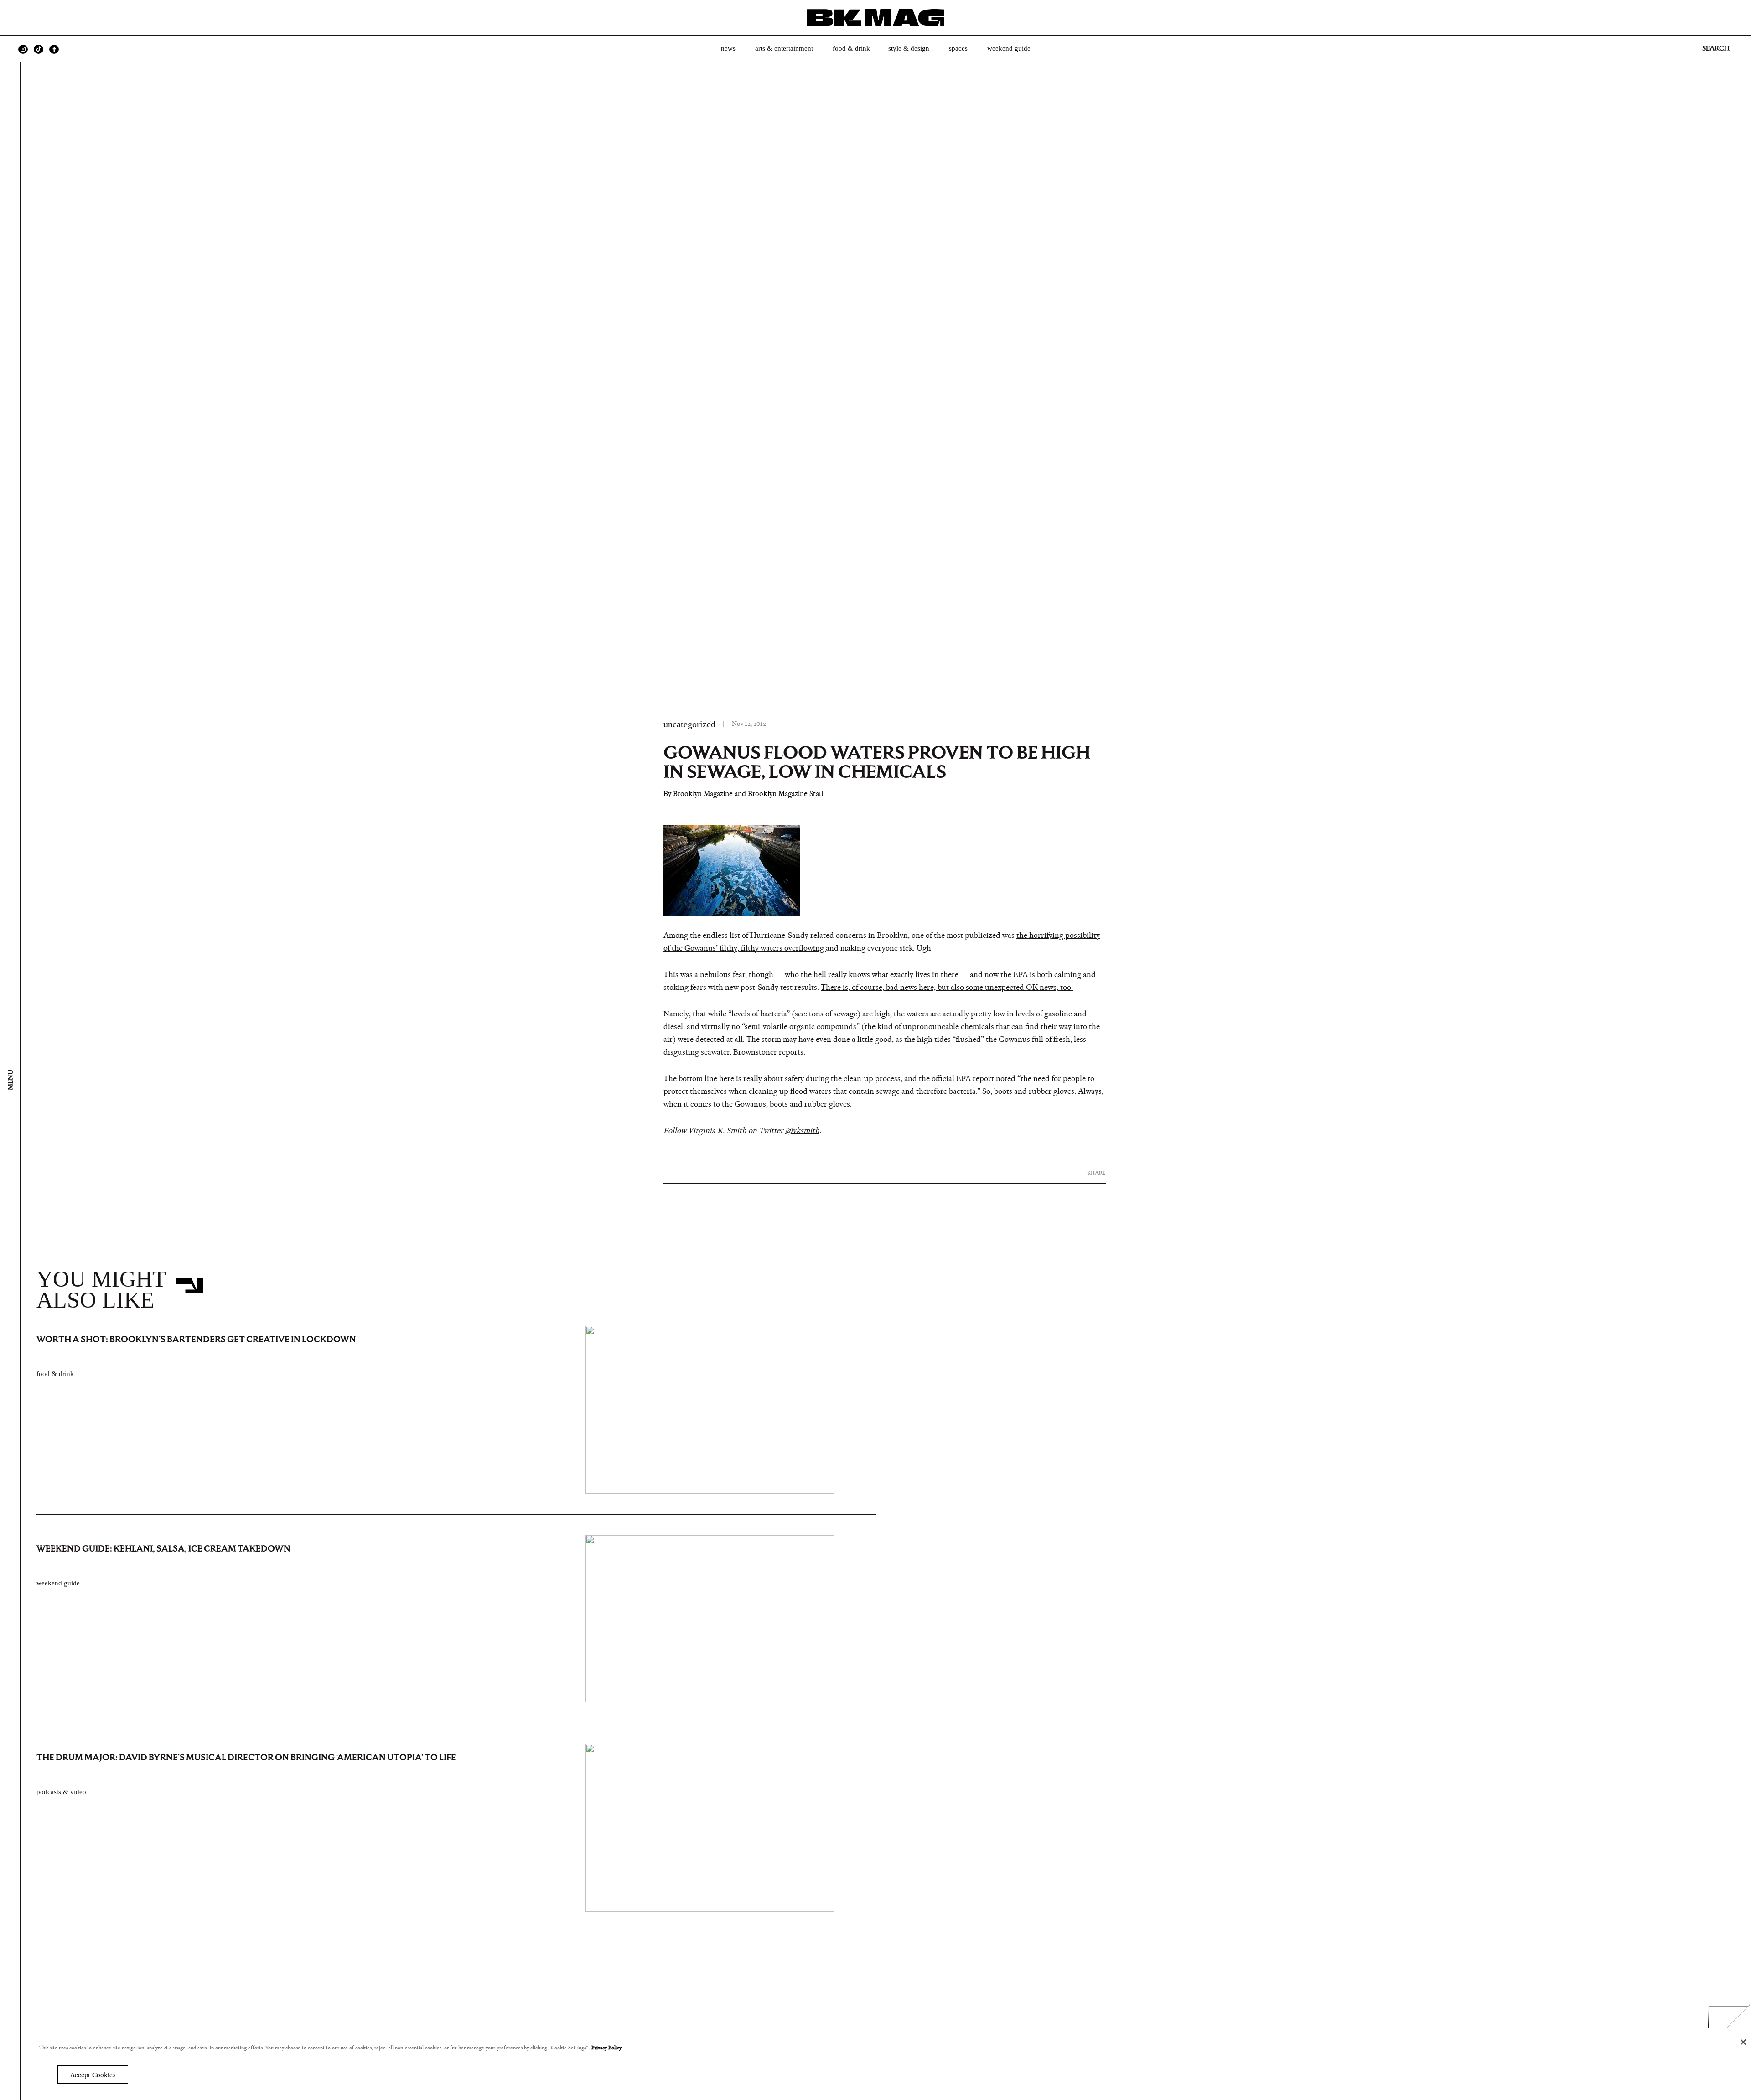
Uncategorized (689, 724)
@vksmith (802, 1131)
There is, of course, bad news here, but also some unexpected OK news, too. (947, 988)
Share (1096, 1173)
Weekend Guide (1009, 48)
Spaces (958, 48)
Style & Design (909, 48)
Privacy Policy (606, 2048)
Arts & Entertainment (784, 48)
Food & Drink (851, 48)
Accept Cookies (93, 2075)
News (728, 48)
